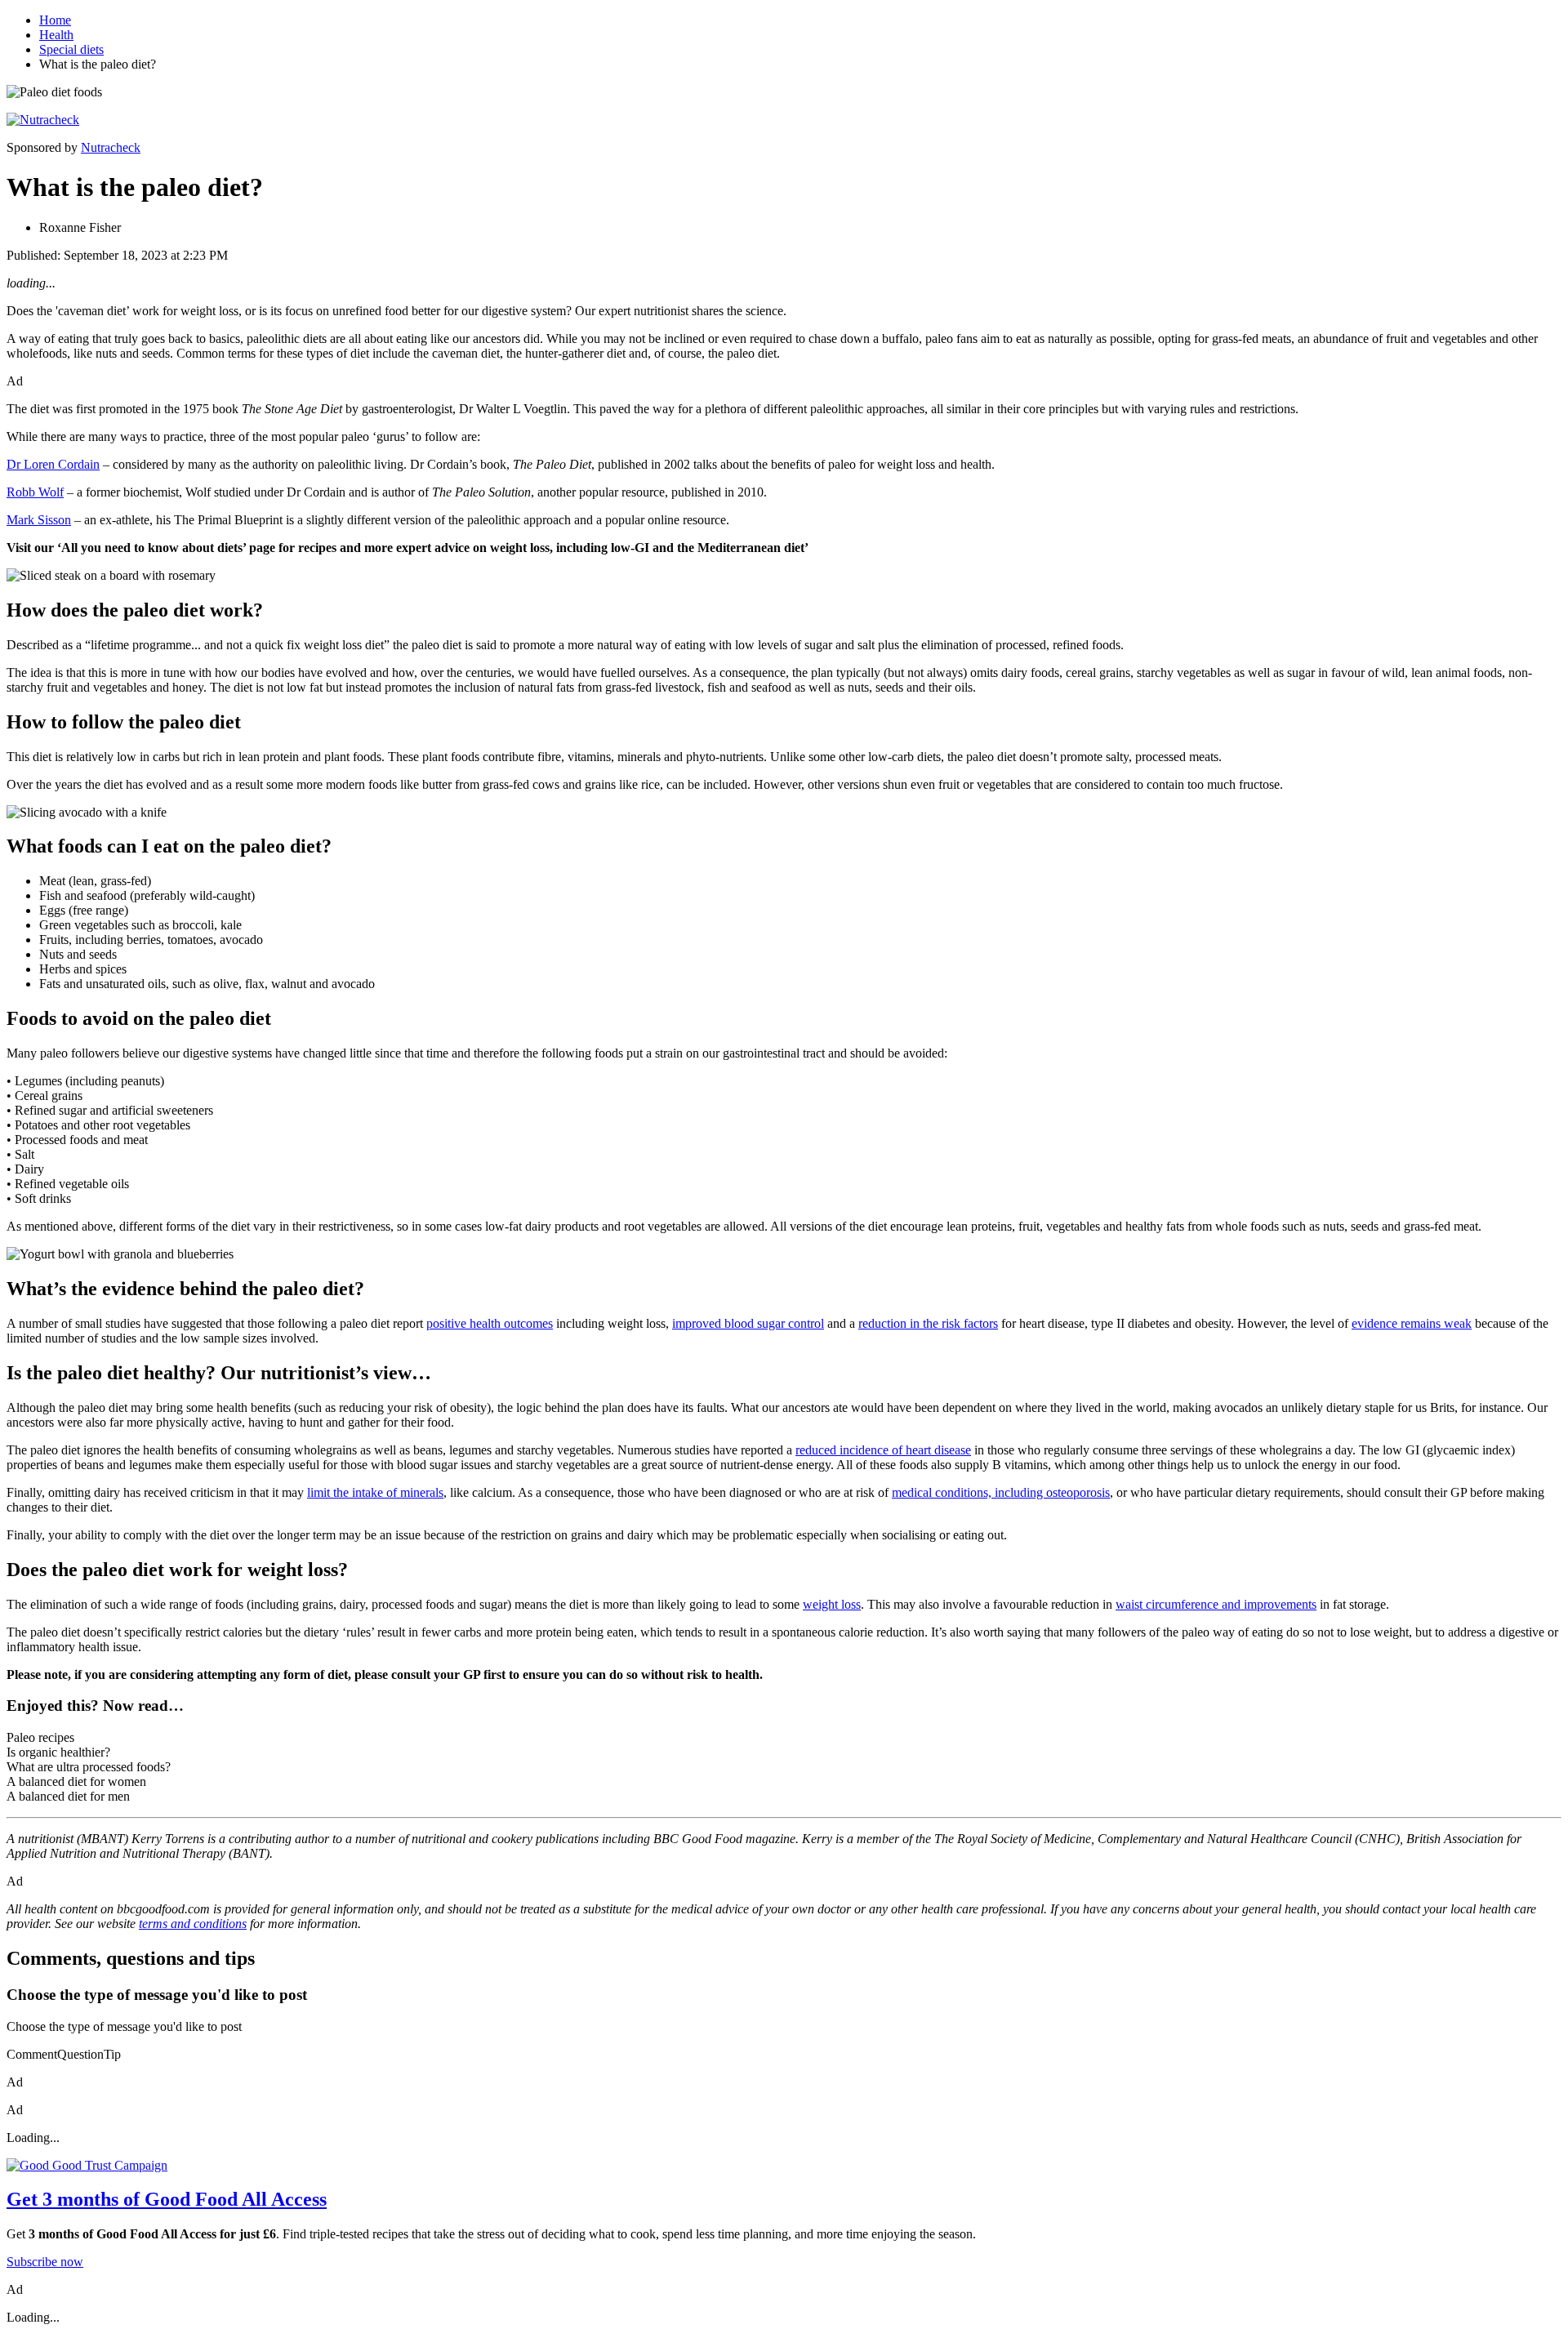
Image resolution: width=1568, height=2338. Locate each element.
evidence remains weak (1412, 1323)
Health (56, 35)
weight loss (832, 1604)
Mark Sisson (39, 520)
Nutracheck (111, 147)
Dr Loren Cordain (53, 464)
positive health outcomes (490, 1323)
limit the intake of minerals (375, 1492)
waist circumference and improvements (1216, 1604)
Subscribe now (45, 2262)
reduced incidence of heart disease (883, 1450)
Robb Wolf (35, 492)
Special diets (71, 49)
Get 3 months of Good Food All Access (167, 2199)
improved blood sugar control (748, 1323)
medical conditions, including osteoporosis (1001, 1492)
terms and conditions (193, 1924)
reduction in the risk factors (928, 1323)
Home (55, 20)
